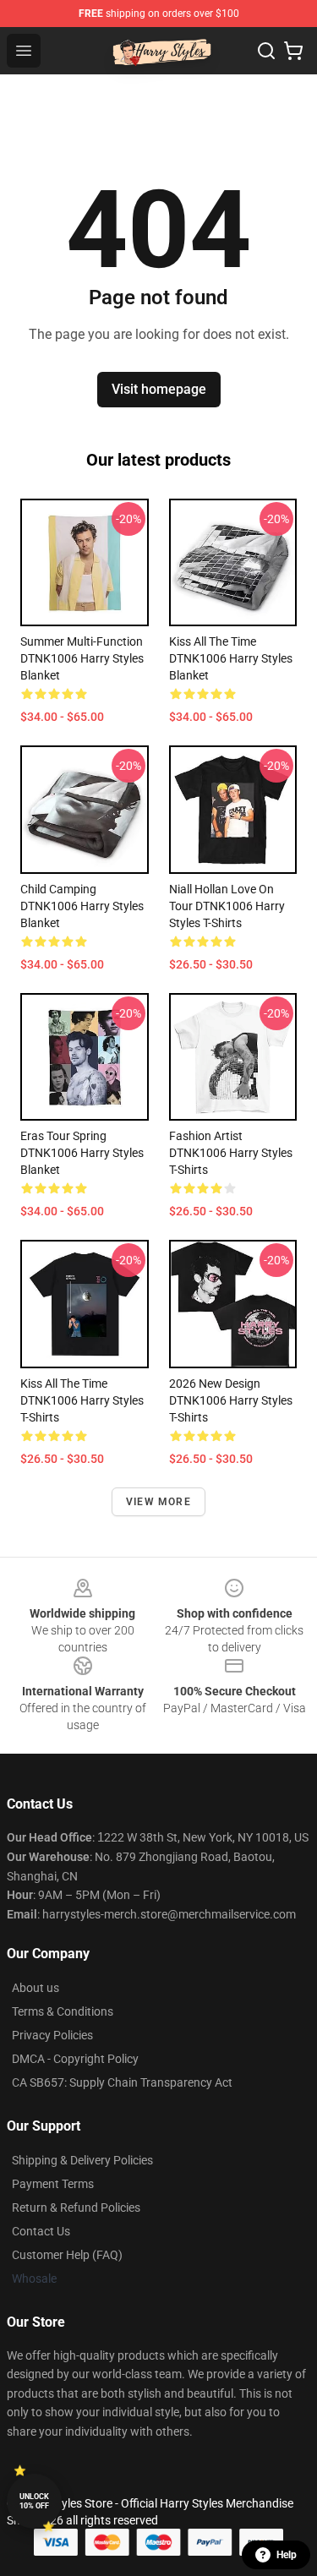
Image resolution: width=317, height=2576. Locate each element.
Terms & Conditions (63, 2011)
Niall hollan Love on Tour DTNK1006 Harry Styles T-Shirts (227, 906)
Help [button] (287, 2555)
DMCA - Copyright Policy (75, 2059)
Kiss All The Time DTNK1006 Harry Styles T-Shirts (82, 1400)
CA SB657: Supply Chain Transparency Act (122, 2082)
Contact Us (41, 2231)
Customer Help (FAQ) (67, 2255)
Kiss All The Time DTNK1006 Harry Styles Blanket (231, 658)
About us (36, 1988)
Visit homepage (159, 389)
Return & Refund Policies (76, 2208)
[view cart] (293, 51)
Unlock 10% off (34, 2501)
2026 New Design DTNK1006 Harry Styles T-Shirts (231, 1400)
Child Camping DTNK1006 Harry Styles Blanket (82, 906)
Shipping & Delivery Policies (82, 2160)
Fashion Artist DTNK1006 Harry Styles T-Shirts (231, 1153)
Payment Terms (53, 2184)
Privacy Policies (52, 2035)
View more (158, 1502)
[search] (266, 51)
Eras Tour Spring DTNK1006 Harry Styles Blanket (82, 1153)
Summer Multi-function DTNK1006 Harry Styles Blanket (82, 658)
